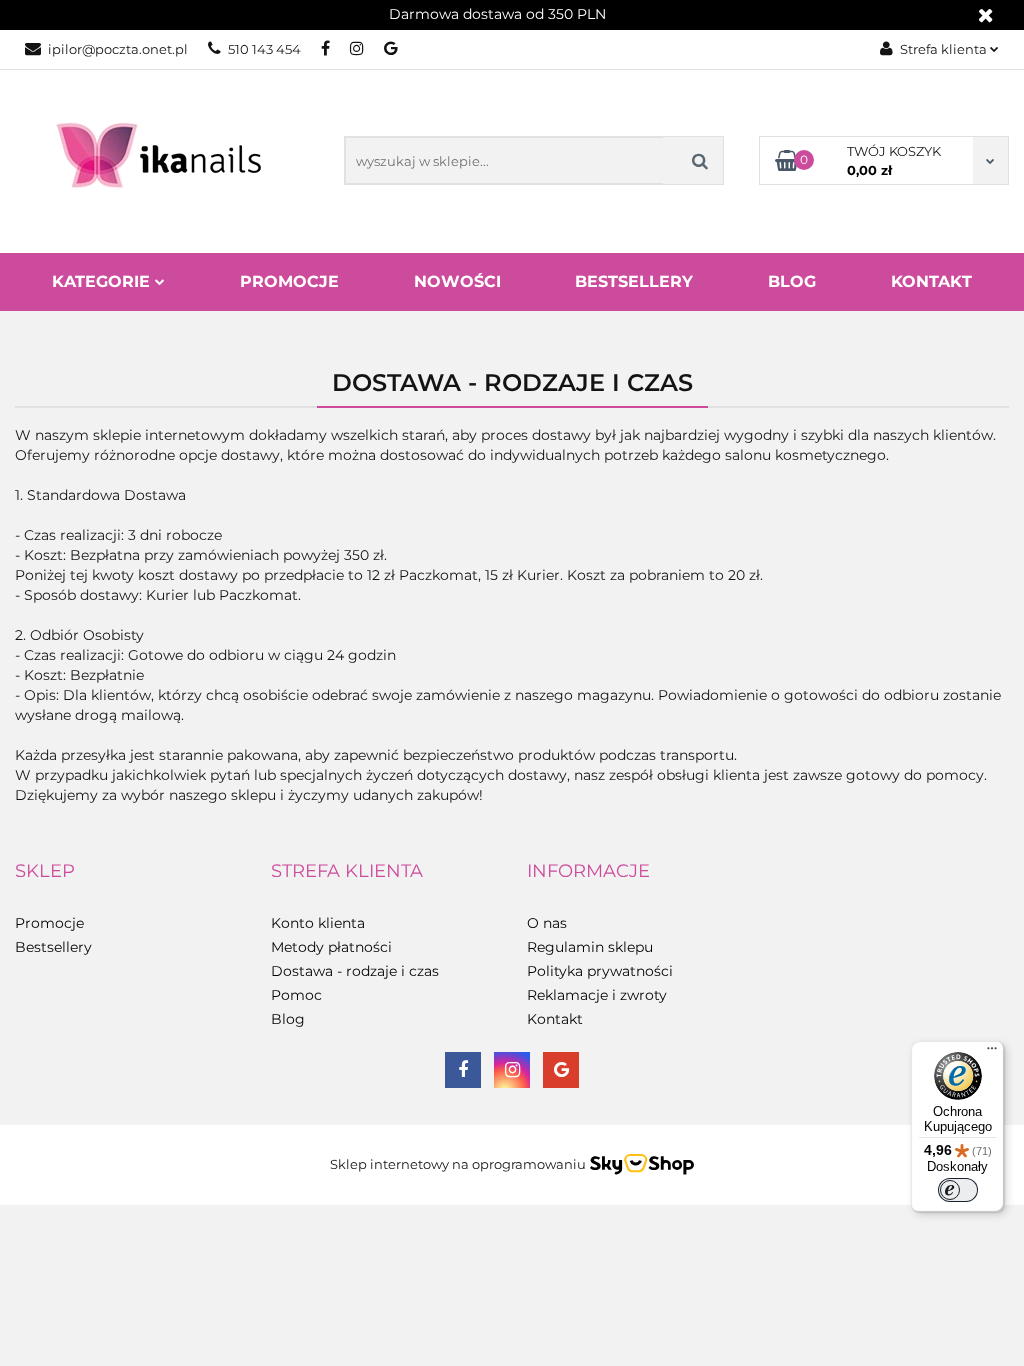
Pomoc (296, 995)
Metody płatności (331, 947)
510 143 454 (264, 49)
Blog (792, 281)
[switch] (958, 1190)
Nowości (457, 281)
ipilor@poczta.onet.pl (118, 49)
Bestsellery (634, 281)
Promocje (289, 281)
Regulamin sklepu (590, 947)
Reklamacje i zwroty (597, 995)
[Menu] (992, 1053)
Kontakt (931, 281)
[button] (45, 872)
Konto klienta (318, 923)
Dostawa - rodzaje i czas (355, 971)
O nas (547, 923)
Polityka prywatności (600, 971)
